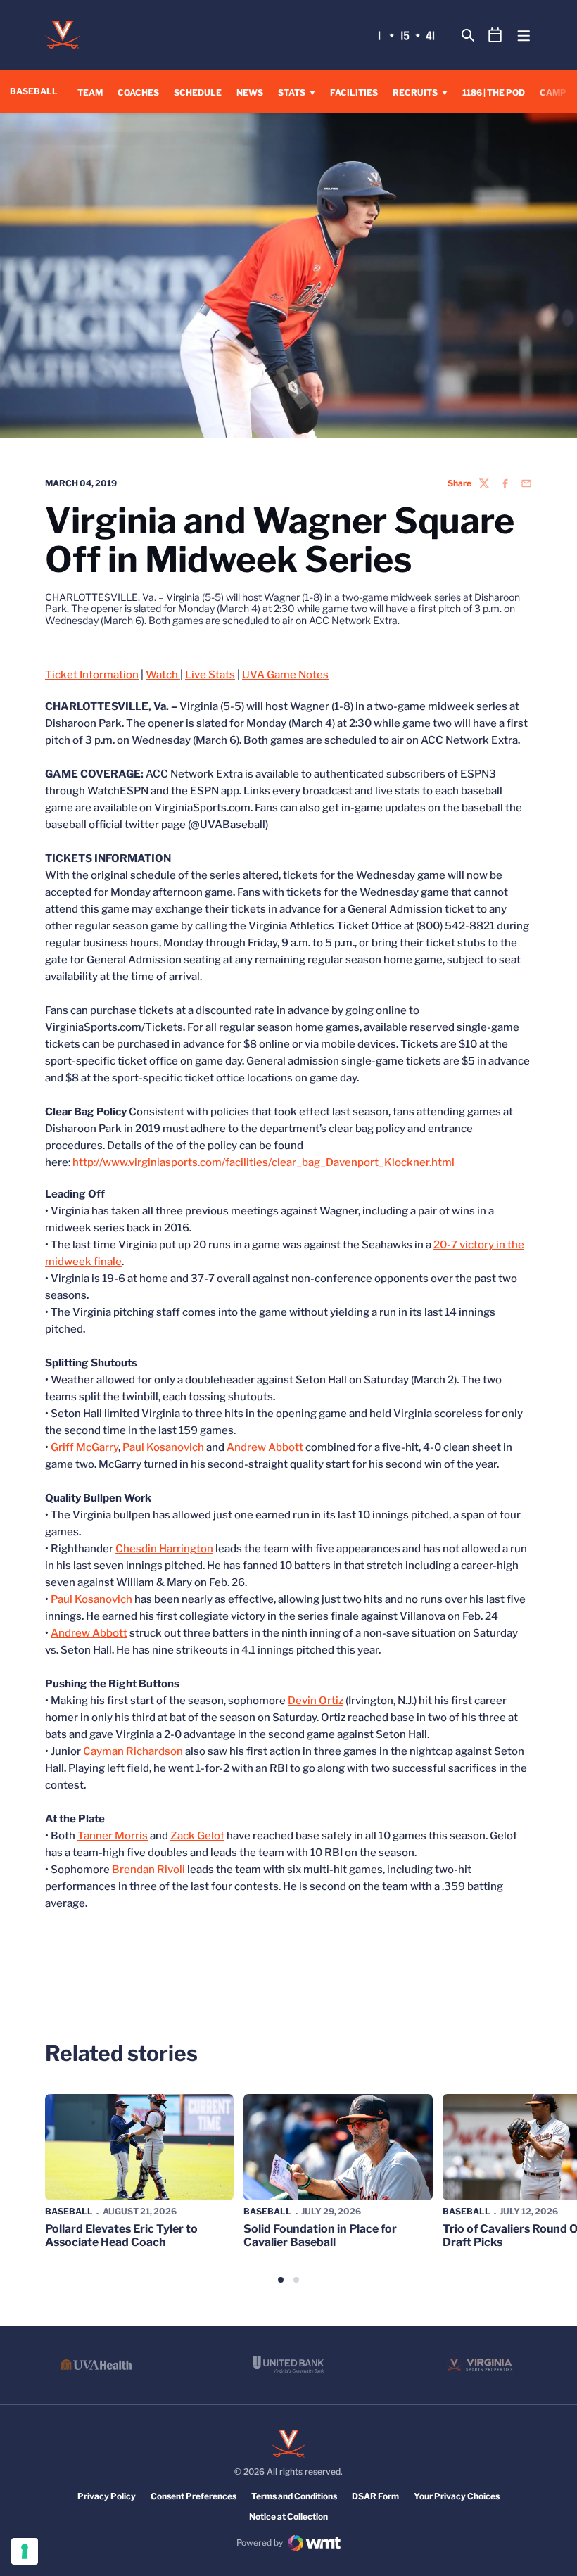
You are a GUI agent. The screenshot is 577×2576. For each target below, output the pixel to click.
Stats (292, 93)
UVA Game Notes (285, 675)
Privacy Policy (107, 2496)
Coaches (138, 93)
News (250, 93)
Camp (553, 93)
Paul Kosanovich (163, 1447)
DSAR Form (375, 2496)
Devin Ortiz (316, 1701)
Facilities (354, 93)
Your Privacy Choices (457, 2496)
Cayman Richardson (133, 1751)
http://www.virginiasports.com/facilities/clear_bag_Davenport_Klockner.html (264, 1162)
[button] (281, 2280)
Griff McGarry (84, 1447)
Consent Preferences (194, 2496)
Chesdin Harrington (164, 1549)
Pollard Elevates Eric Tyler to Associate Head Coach (121, 2235)
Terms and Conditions (294, 2496)
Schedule (198, 93)
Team (90, 93)
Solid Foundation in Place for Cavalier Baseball (320, 2235)
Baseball (69, 2211)
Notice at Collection (288, 2517)
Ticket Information (92, 675)
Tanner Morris (113, 1836)
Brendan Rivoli (148, 1870)
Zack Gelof (197, 1836)
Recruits (415, 93)
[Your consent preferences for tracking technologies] (25, 2551)
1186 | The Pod (494, 93)
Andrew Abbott (265, 1447)
